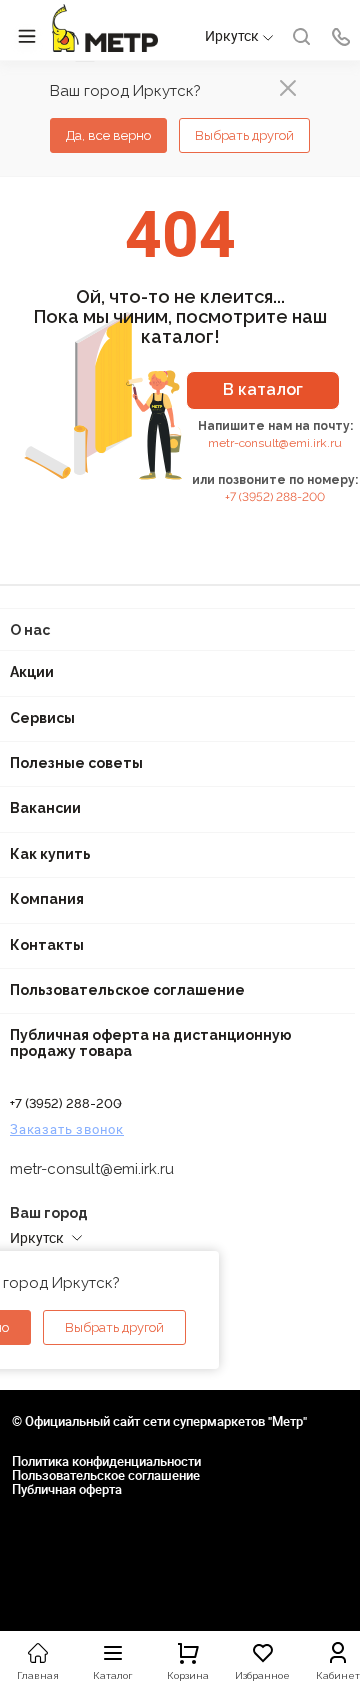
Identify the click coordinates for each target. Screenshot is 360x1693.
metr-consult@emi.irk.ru (275, 443)
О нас (30, 630)
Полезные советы (76, 763)
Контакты (47, 945)
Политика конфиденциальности (106, 1461)
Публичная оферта (67, 1489)
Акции (32, 672)
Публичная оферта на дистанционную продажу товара (151, 1042)
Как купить (50, 854)
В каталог (263, 389)
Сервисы (42, 718)
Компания (47, 899)
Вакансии (45, 808)
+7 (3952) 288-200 (275, 497)
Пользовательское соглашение (127, 990)
